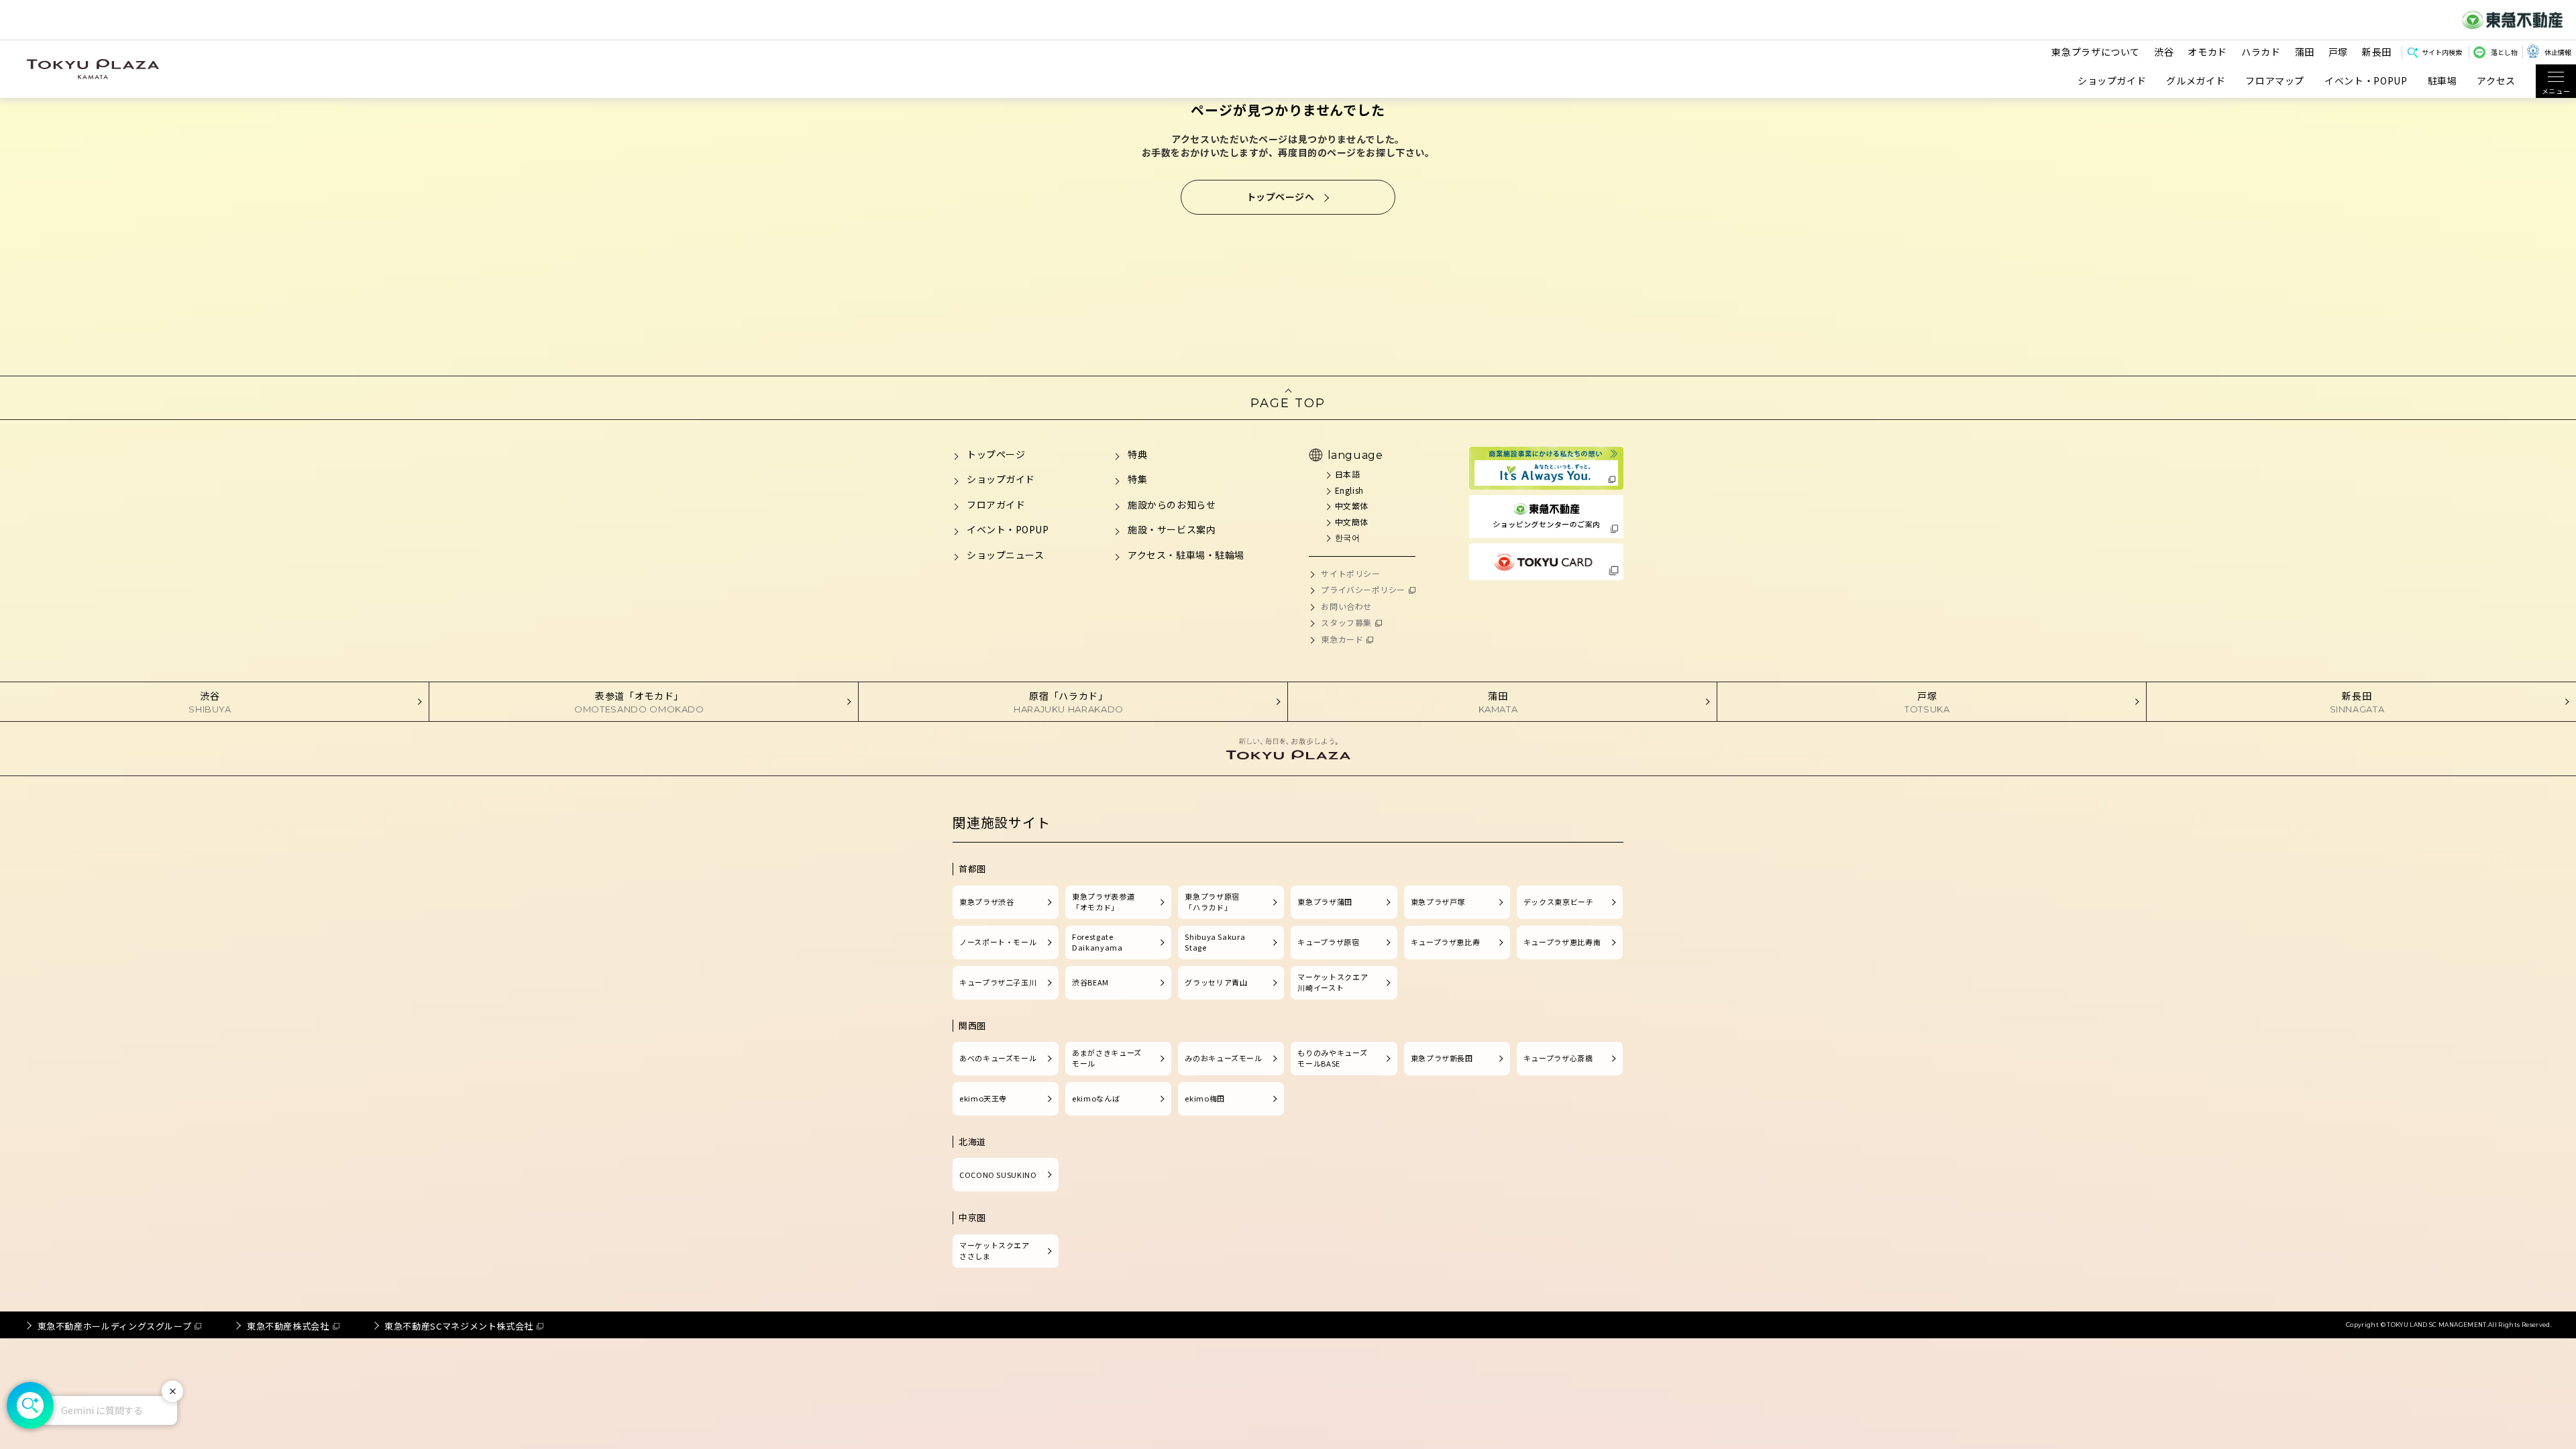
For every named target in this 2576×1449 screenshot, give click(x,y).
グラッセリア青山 (1216, 982)
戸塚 (2338, 52)
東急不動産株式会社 (288, 1326)
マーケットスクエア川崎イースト (1333, 982)
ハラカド (2261, 52)
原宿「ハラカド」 (1069, 702)
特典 (1137, 454)
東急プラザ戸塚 (1438, 902)
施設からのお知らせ (1172, 504)
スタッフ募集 (1346, 622)
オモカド (2207, 52)
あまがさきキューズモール (1107, 1058)
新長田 (2377, 52)
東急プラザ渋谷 (986, 902)
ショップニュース (1005, 555)
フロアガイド (996, 504)
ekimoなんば (1096, 1098)
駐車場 (2443, 81)
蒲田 (2305, 52)
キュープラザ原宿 (1328, 942)
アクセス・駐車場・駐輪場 (1186, 555)
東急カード (1342, 639)
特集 (1137, 479)
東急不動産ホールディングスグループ (115, 1326)
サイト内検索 (2442, 52)
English (1349, 490)
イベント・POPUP (2366, 81)
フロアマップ (2275, 81)
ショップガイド (2112, 81)
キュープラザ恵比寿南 (1562, 942)
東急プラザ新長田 (1442, 1058)
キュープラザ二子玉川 (998, 982)
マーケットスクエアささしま (995, 1250)
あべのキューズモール (998, 1058)
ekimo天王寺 (983, 1098)
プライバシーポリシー (1363, 589)
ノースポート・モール (998, 942)
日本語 (1347, 474)
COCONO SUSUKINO (998, 1175)
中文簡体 (1352, 522)
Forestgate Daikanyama (1097, 942)
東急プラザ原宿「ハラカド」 (1212, 902)
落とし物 (2504, 52)
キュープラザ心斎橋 (1558, 1058)
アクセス (2496, 81)
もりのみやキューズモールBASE (1332, 1058)
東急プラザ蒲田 (1325, 902)
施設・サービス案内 (1172, 529)
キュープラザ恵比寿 (1446, 942)
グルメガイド (2196, 81)
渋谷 (2164, 52)
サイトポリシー (1350, 573)
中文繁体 (1352, 505)
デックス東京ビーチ (1559, 902)
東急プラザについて (2096, 52)
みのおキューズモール (1223, 1058)
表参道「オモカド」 (639, 702)
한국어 (1347, 537)
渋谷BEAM (1090, 982)
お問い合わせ (1346, 606)
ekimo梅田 (1204, 1098)
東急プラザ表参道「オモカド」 (1103, 902)
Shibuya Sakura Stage (1215, 942)
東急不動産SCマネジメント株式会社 (459, 1326)
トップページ (996, 454)
